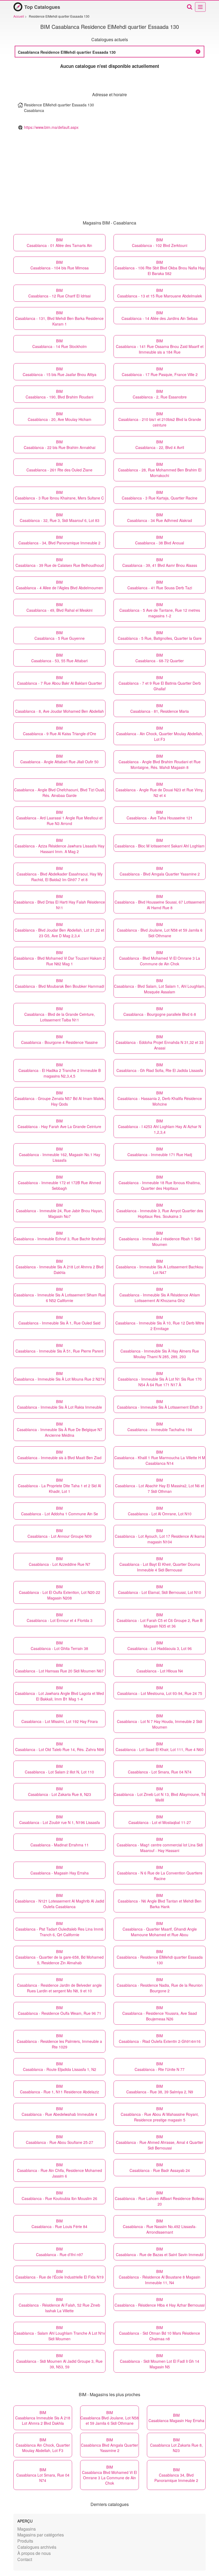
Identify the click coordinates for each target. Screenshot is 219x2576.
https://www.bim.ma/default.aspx (51, 127)
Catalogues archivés (37, 2547)
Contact (25, 2559)
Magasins (27, 2529)
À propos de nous (34, 2553)
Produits (25, 2541)
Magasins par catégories (41, 2535)
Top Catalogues (42, 7)
